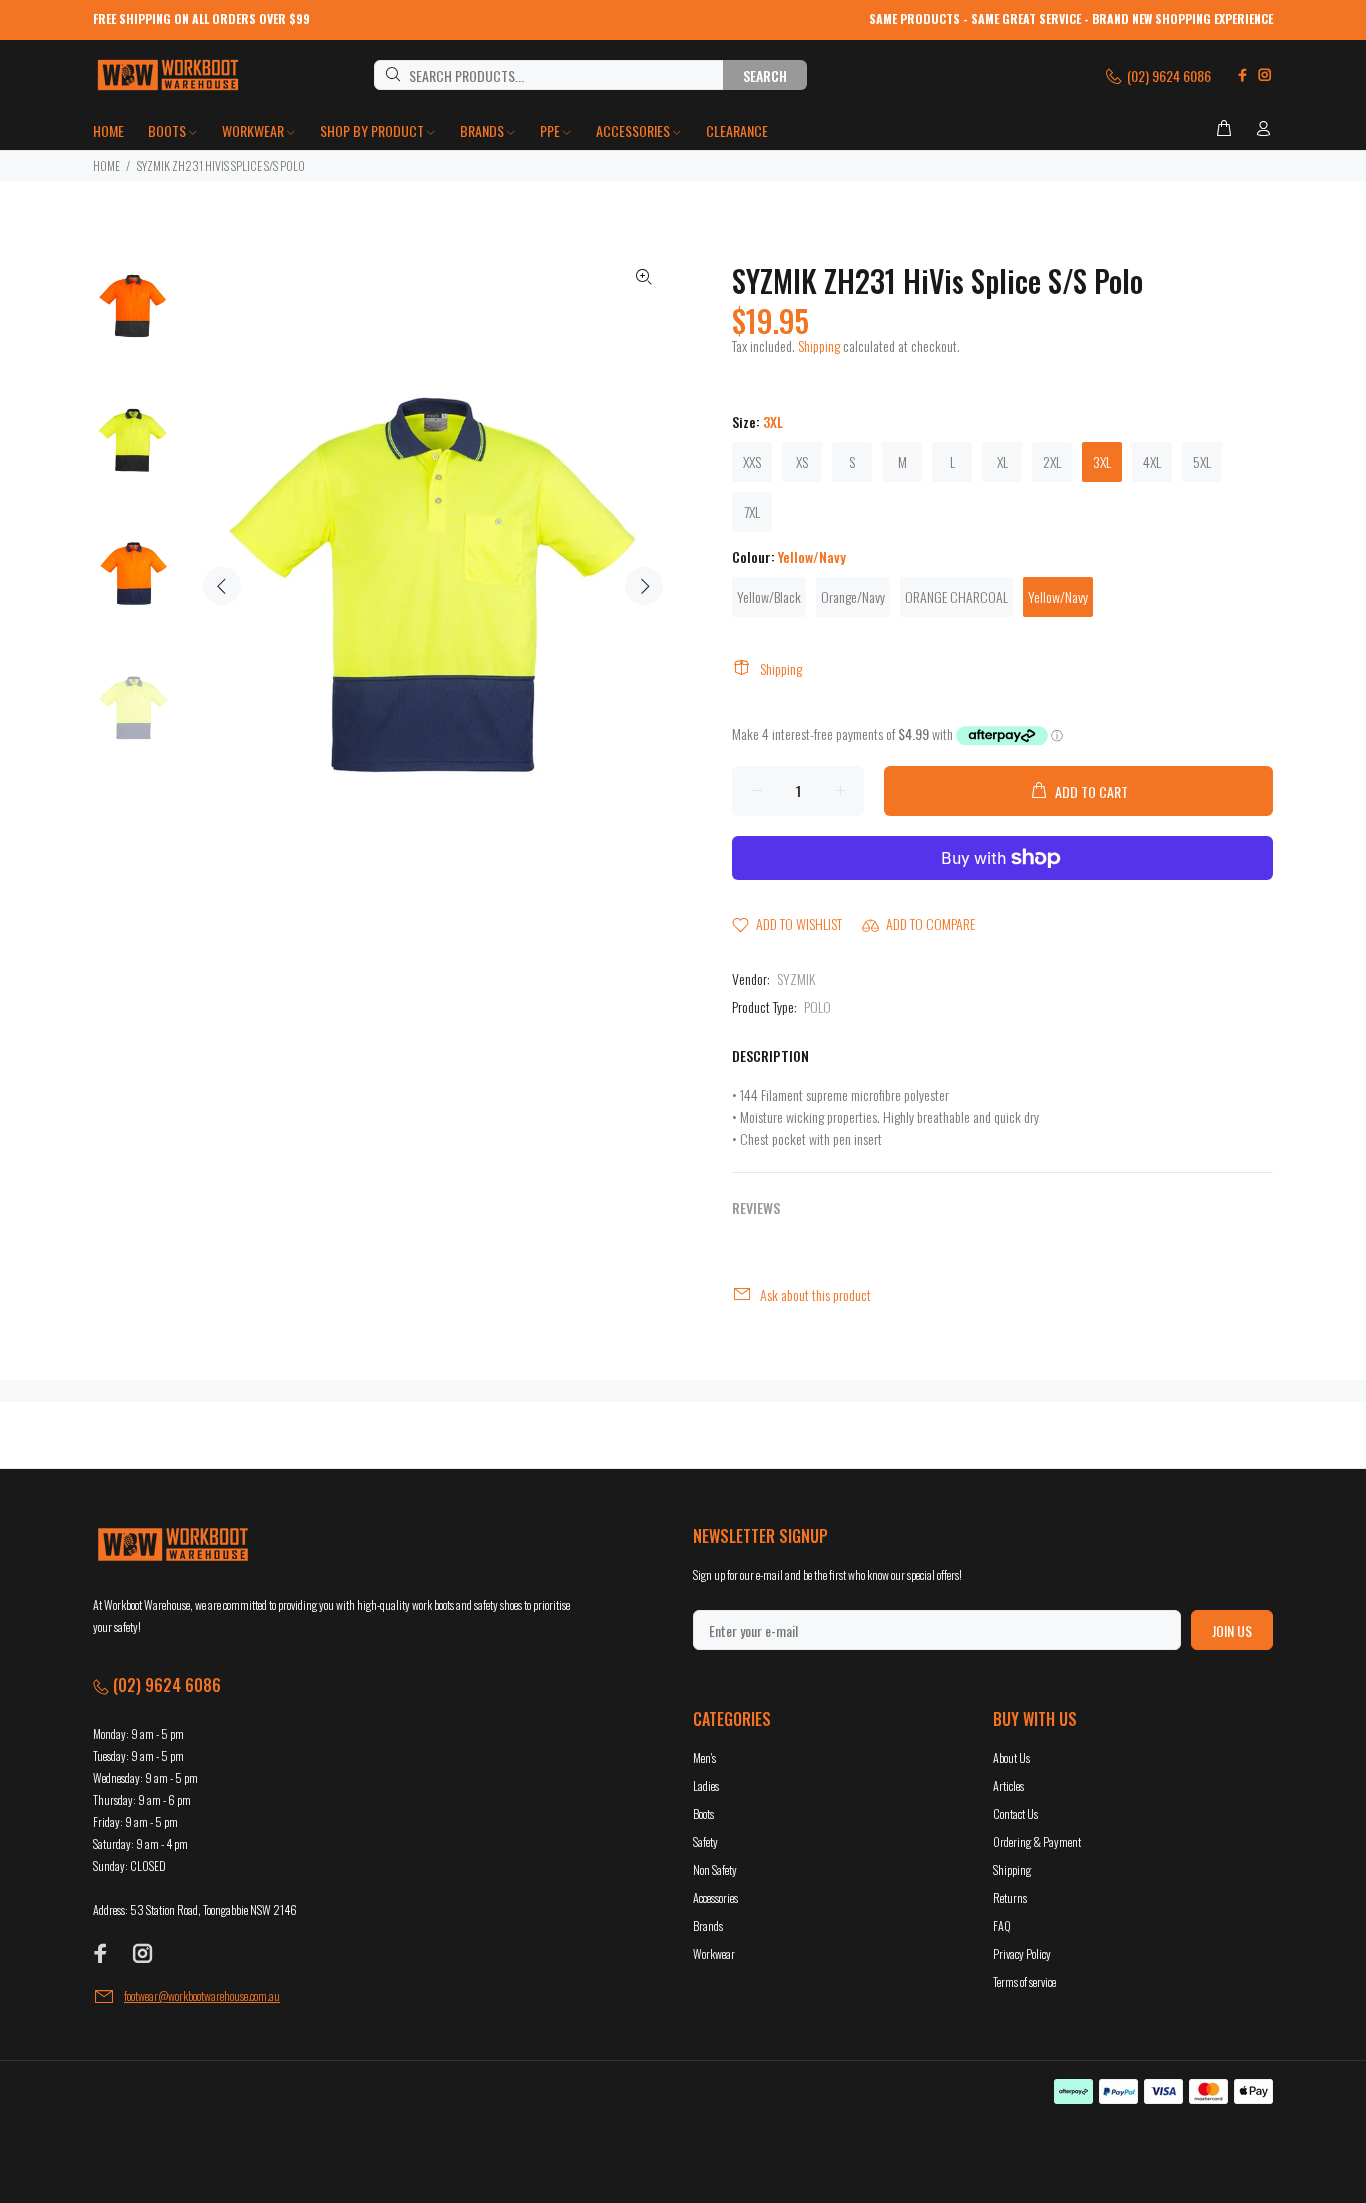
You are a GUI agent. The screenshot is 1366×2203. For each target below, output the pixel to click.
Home (106, 165)
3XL (1102, 461)
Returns (1010, 1897)
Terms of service (1024, 1981)
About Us (1011, 1757)
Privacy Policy (1022, 1953)
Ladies (706, 1785)
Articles (1008, 1785)
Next (644, 586)
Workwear (714, 1953)
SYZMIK (796, 978)
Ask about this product (815, 1294)
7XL (752, 511)
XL (1002, 461)
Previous (222, 586)
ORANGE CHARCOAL (956, 596)
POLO (817, 1006)
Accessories (715, 1897)
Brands (708, 1925)
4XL (1152, 461)
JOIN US (1232, 1630)
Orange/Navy (853, 596)
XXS (752, 461)
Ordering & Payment (1037, 1841)
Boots (703, 1813)
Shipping (819, 345)
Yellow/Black (769, 596)
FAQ (1002, 1925)
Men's (704, 1757)
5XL (1202, 461)
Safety (705, 1841)
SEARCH (765, 75)
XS (802, 461)
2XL (1052, 461)
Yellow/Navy (1058, 596)
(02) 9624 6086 (1167, 75)
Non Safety (715, 1869)
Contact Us (1015, 1813)
